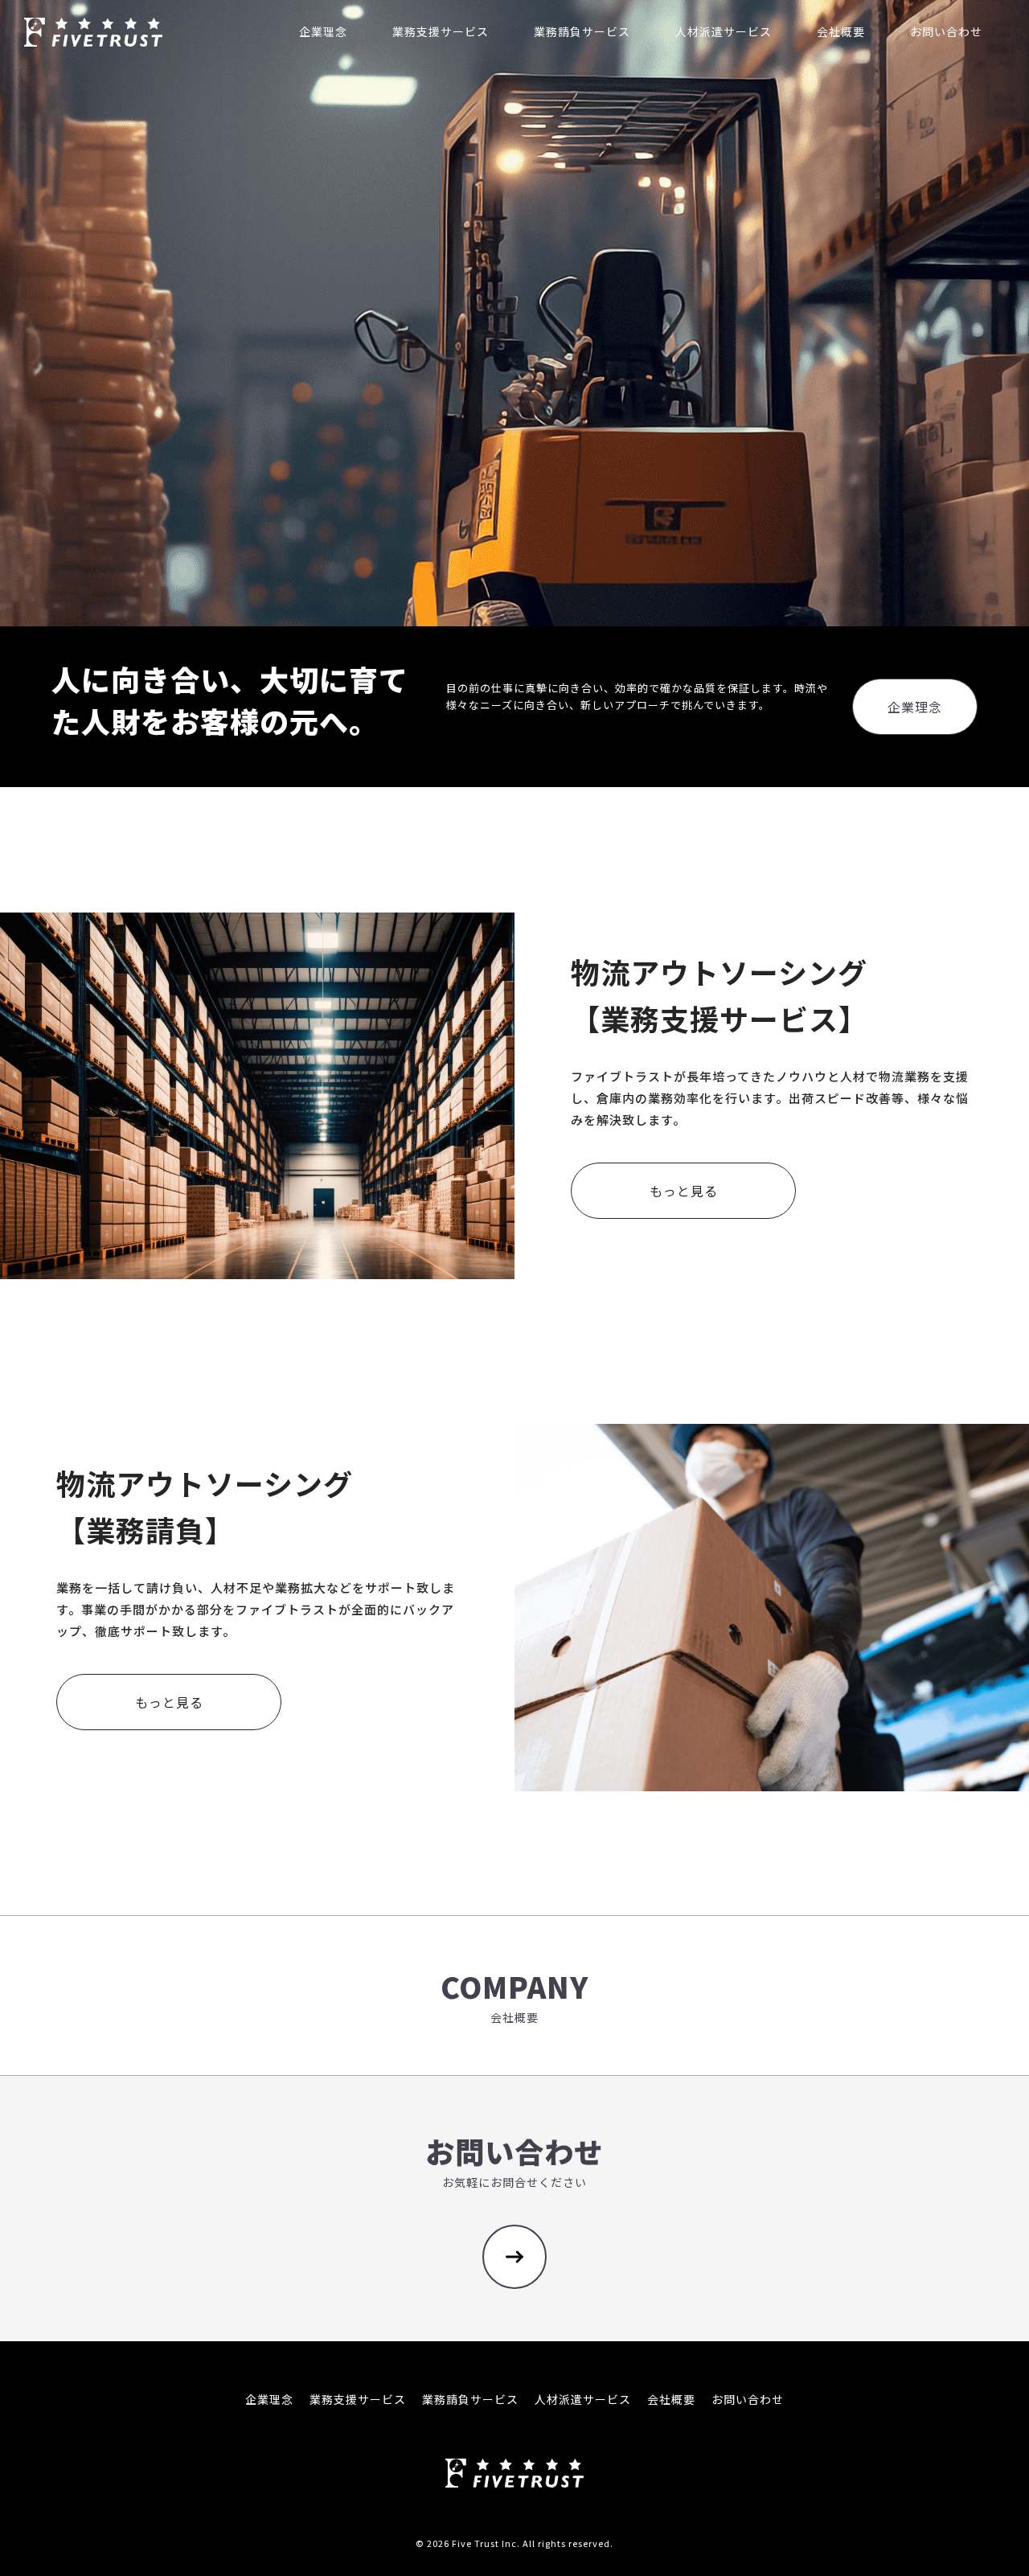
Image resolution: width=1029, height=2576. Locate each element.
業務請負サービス (470, 2399)
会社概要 (671, 2399)
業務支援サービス (358, 2399)
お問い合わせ (748, 2399)
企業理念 (915, 707)
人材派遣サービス (583, 2399)
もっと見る (684, 1191)
